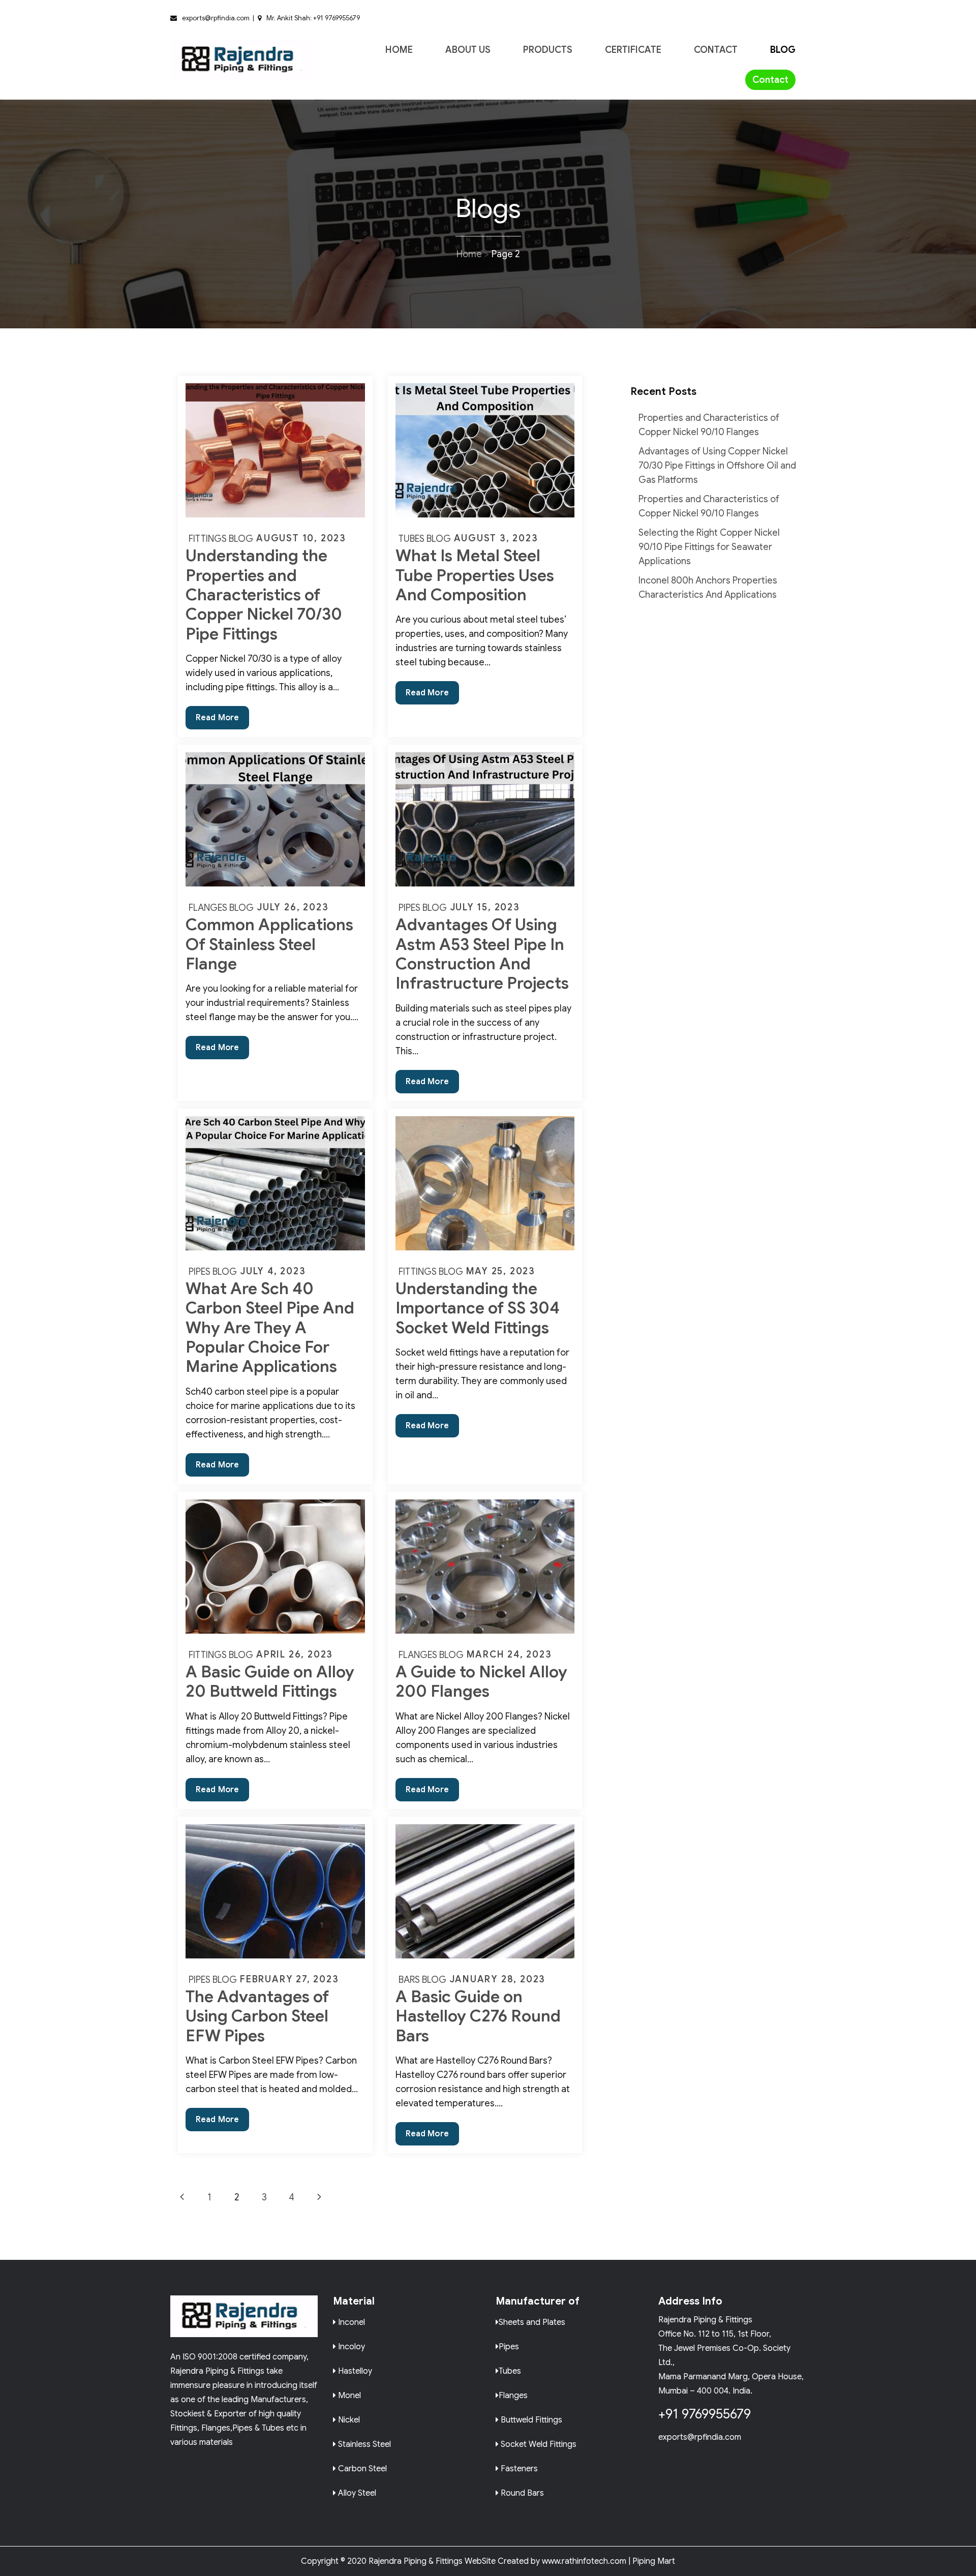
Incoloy (350, 2346)
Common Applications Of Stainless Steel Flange (269, 944)
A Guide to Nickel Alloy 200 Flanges (481, 1681)
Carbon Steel (361, 2468)
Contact (716, 50)
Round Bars (521, 2492)
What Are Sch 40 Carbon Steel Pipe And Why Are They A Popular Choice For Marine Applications (270, 1328)
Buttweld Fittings (530, 2419)
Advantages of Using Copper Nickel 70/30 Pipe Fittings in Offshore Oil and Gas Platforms (717, 466)
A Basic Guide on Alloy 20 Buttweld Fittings (270, 1681)
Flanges (513, 2395)
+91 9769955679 (705, 2414)
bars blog (422, 1980)
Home (399, 50)
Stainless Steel (363, 2444)
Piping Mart (654, 2561)
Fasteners (518, 2468)
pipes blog (423, 908)
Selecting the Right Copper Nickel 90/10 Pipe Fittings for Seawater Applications (709, 547)
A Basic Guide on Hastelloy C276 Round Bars (478, 2016)
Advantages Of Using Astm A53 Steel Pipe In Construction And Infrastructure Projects (482, 954)
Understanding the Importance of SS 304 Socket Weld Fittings (478, 1308)
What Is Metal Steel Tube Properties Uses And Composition (475, 575)
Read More (222, 721)
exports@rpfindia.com (700, 2437)
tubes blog (425, 539)
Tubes (510, 2370)
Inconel (350, 2322)
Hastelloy (354, 2370)
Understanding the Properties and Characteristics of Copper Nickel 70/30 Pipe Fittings (264, 595)
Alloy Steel (356, 2492)
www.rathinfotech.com (584, 2561)
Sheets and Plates (532, 2322)
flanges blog (221, 908)
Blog (783, 50)
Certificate (633, 50)
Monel (348, 2395)
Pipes (509, 2346)
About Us (468, 50)
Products (548, 50)
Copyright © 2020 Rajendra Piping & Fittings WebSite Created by (420, 2561)
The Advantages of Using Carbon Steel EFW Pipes (257, 2016)
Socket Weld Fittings (538, 2444)
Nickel (348, 2419)
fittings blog (221, 539)
